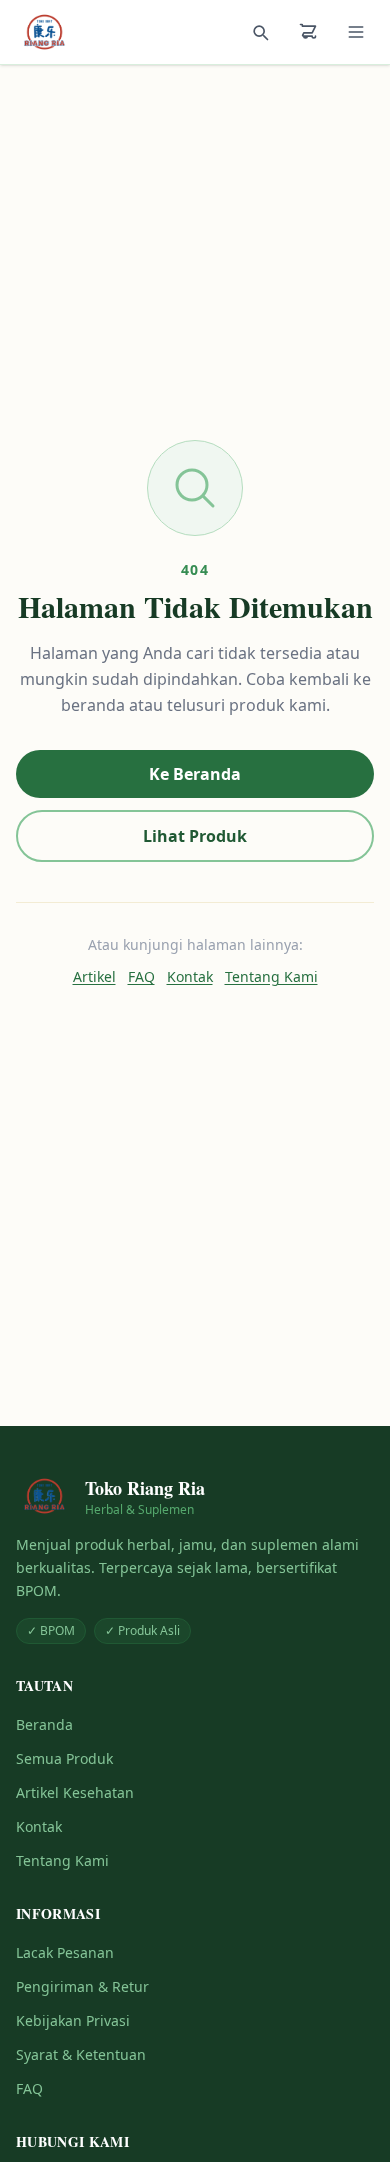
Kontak (190, 976)
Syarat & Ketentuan (81, 2054)
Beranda (44, 1724)
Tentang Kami (271, 976)
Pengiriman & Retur (82, 1986)
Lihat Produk (195, 836)
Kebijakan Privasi (73, 2020)
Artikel (94, 976)
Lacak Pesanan (65, 1952)
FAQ (141, 976)
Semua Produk (64, 1758)
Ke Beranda (195, 774)
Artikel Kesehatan (75, 1792)
